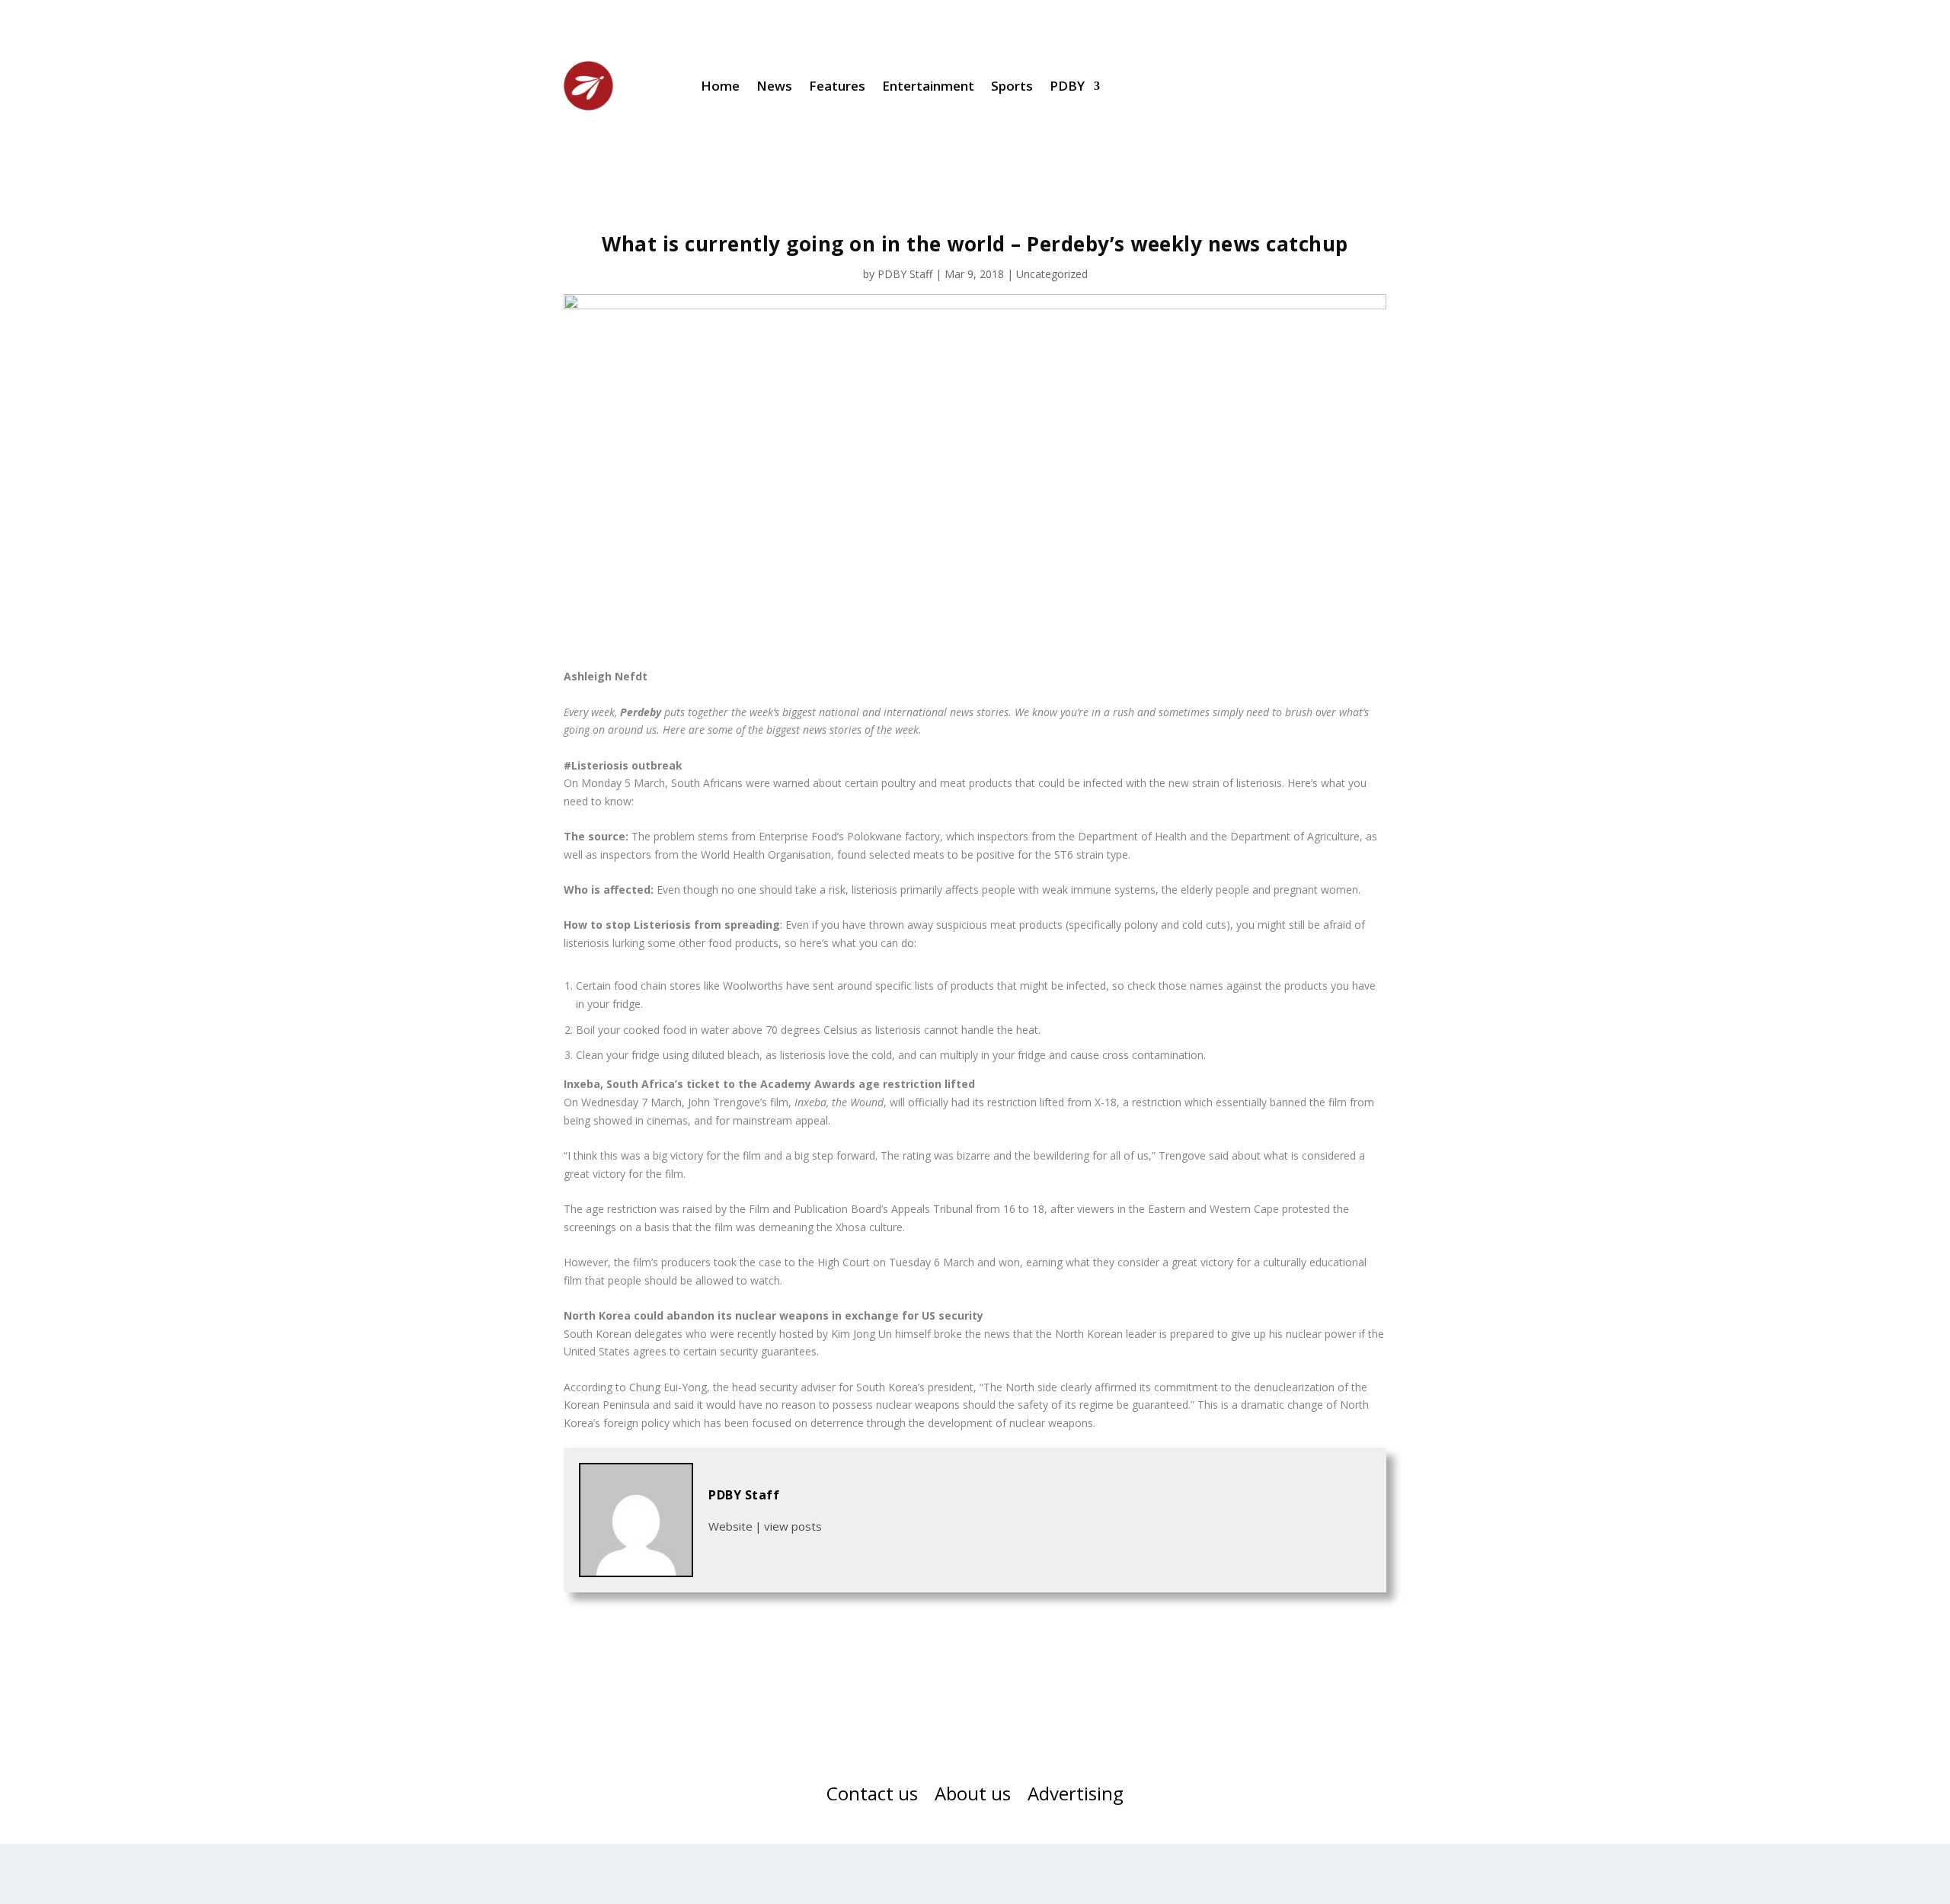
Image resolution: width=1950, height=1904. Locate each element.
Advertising (1076, 1797)
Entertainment (928, 86)
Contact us (872, 1797)
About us (973, 1797)
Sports (1012, 86)
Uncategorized (1052, 274)
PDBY (1067, 86)
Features (837, 86)
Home (720, 86)
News (774, 86)
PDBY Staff (905, 274)
